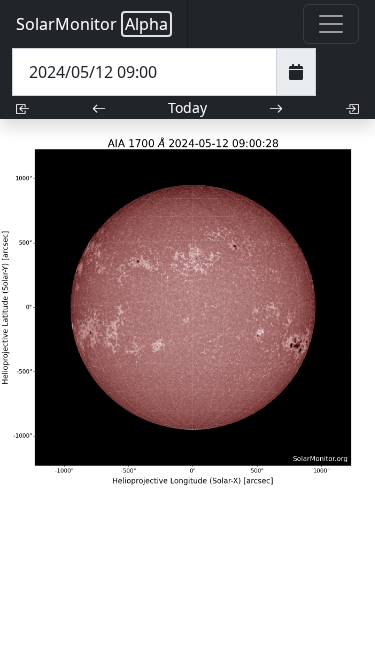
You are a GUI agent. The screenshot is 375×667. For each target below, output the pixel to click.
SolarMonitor (92, 24)
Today (187, 107)
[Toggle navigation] (331, 24)
